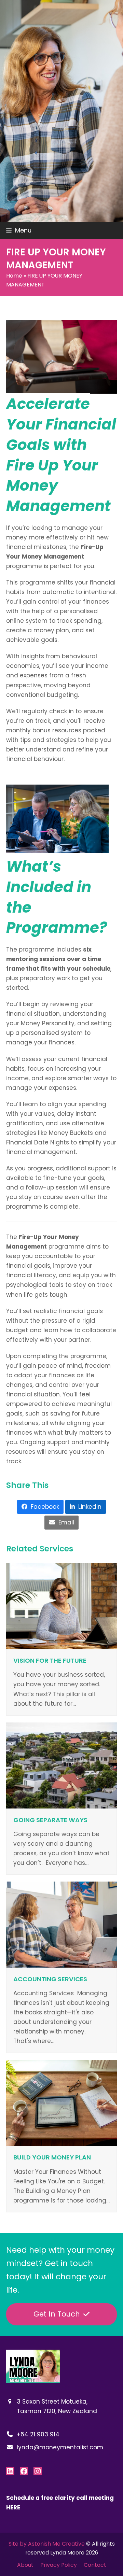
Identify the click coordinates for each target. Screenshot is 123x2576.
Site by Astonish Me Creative (47, 2544)
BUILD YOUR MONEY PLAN (52, 2157)
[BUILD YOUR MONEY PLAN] (61, 2102)
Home (14, 276)
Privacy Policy (59, 2565)
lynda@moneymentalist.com (60, 2447)
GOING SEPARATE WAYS (50, 1820)
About (25, 2565)
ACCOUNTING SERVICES (50, 1979)
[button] (19, 230)
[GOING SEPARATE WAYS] (61, 1765)
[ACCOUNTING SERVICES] (61, 1924)
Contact (95, 2565)
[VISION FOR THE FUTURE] (61, 1606)
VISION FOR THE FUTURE (50, 1660)
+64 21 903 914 (38, 2434)
